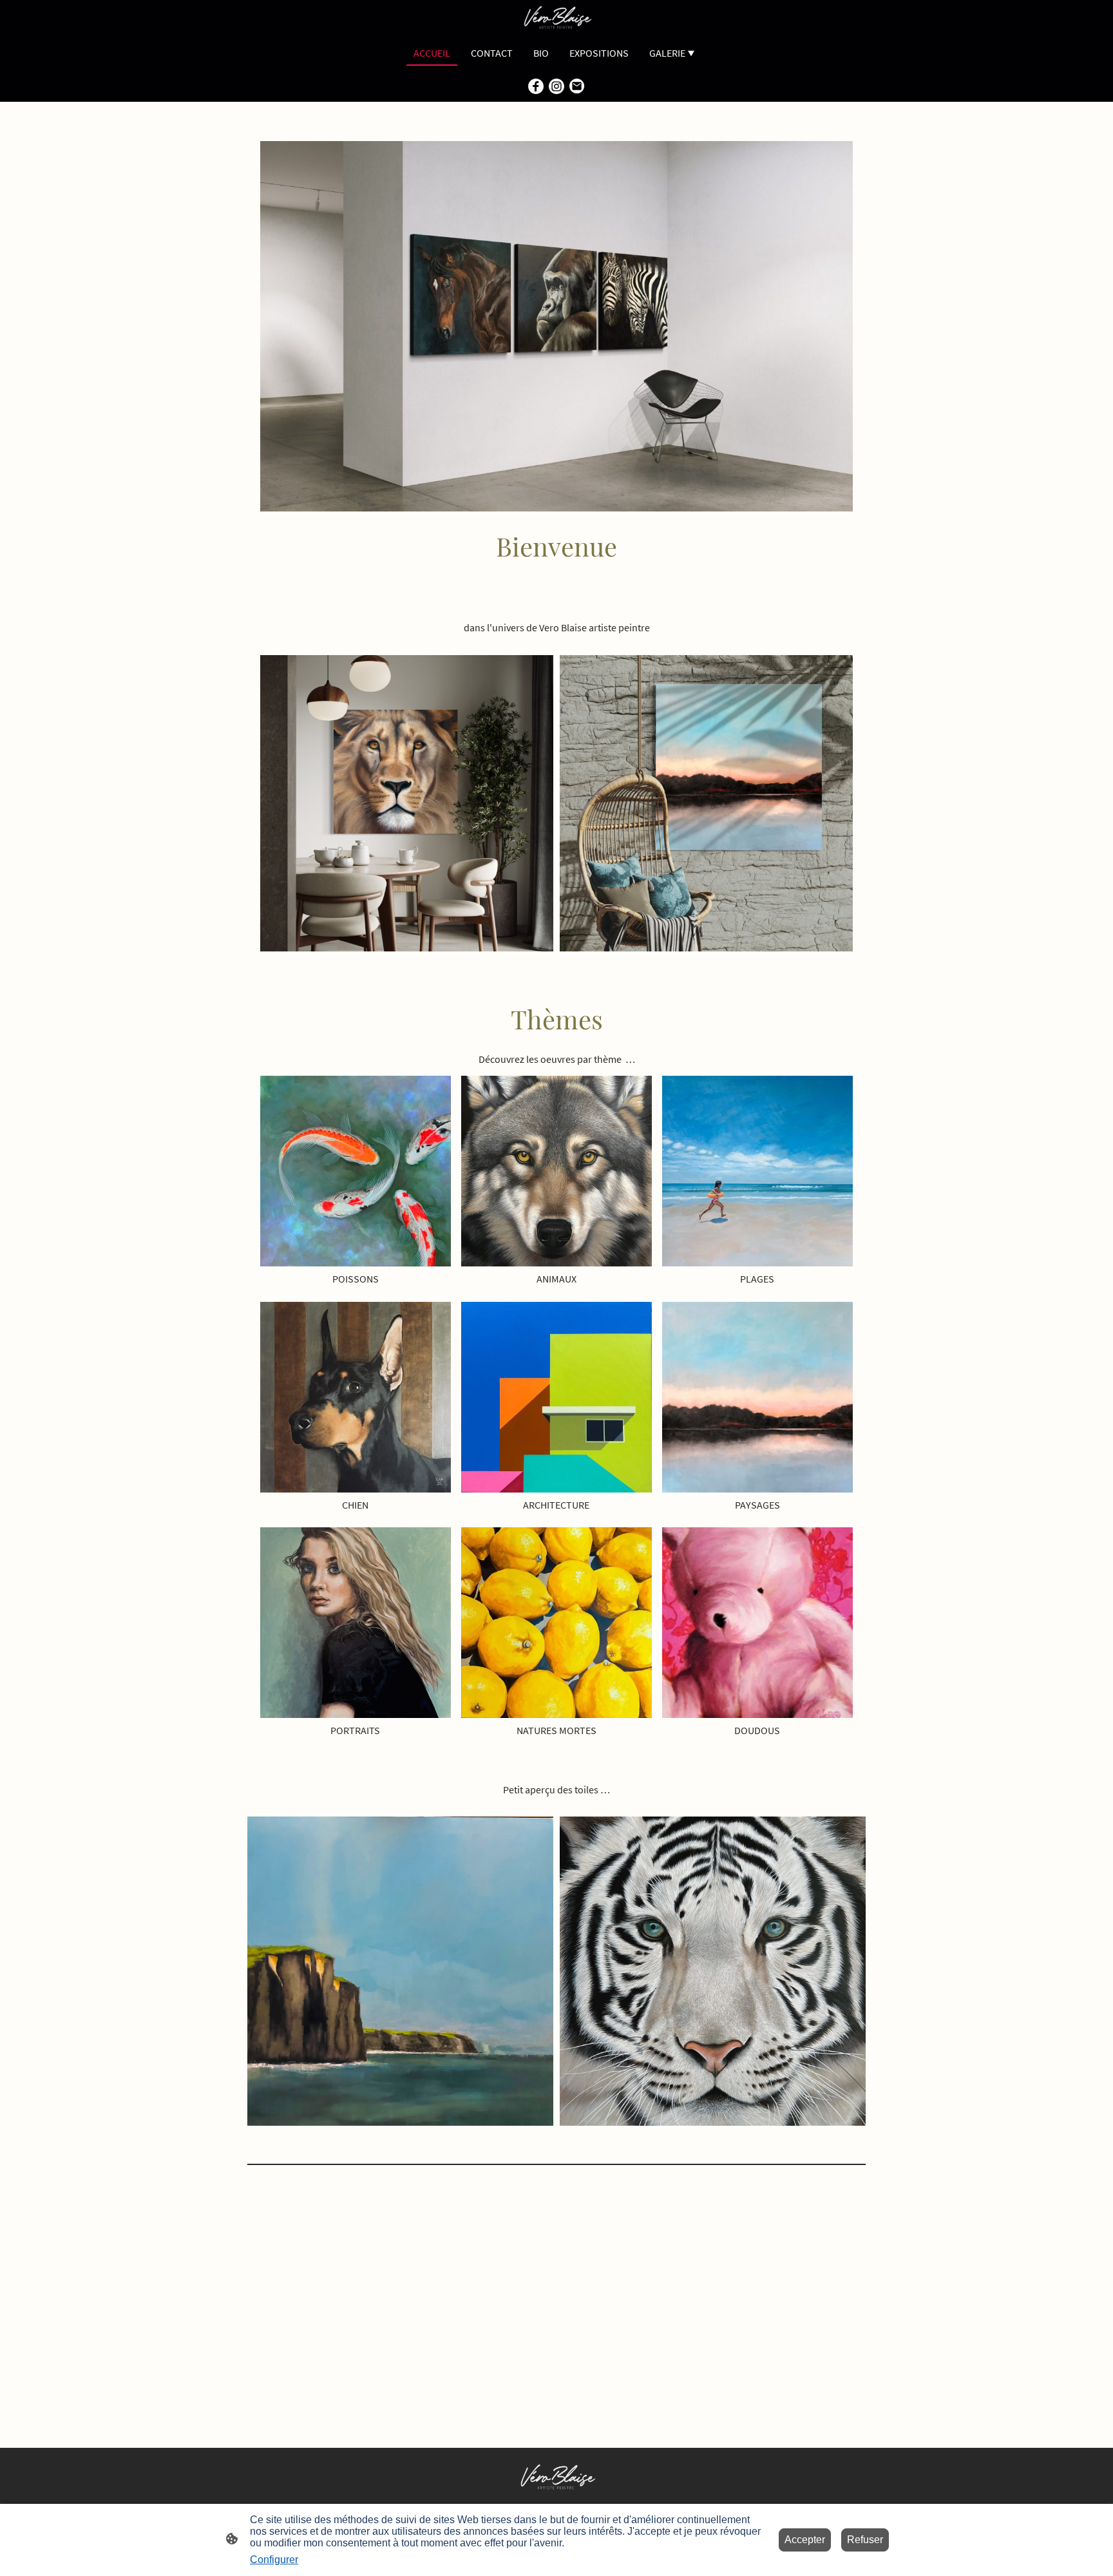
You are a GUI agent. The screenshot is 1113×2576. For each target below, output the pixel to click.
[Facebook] (536, 86)
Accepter (805, 2540)
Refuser (865, 2540)
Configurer (274, 2560)
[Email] (577, 86)
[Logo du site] (556, 18)
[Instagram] (556, 86)
